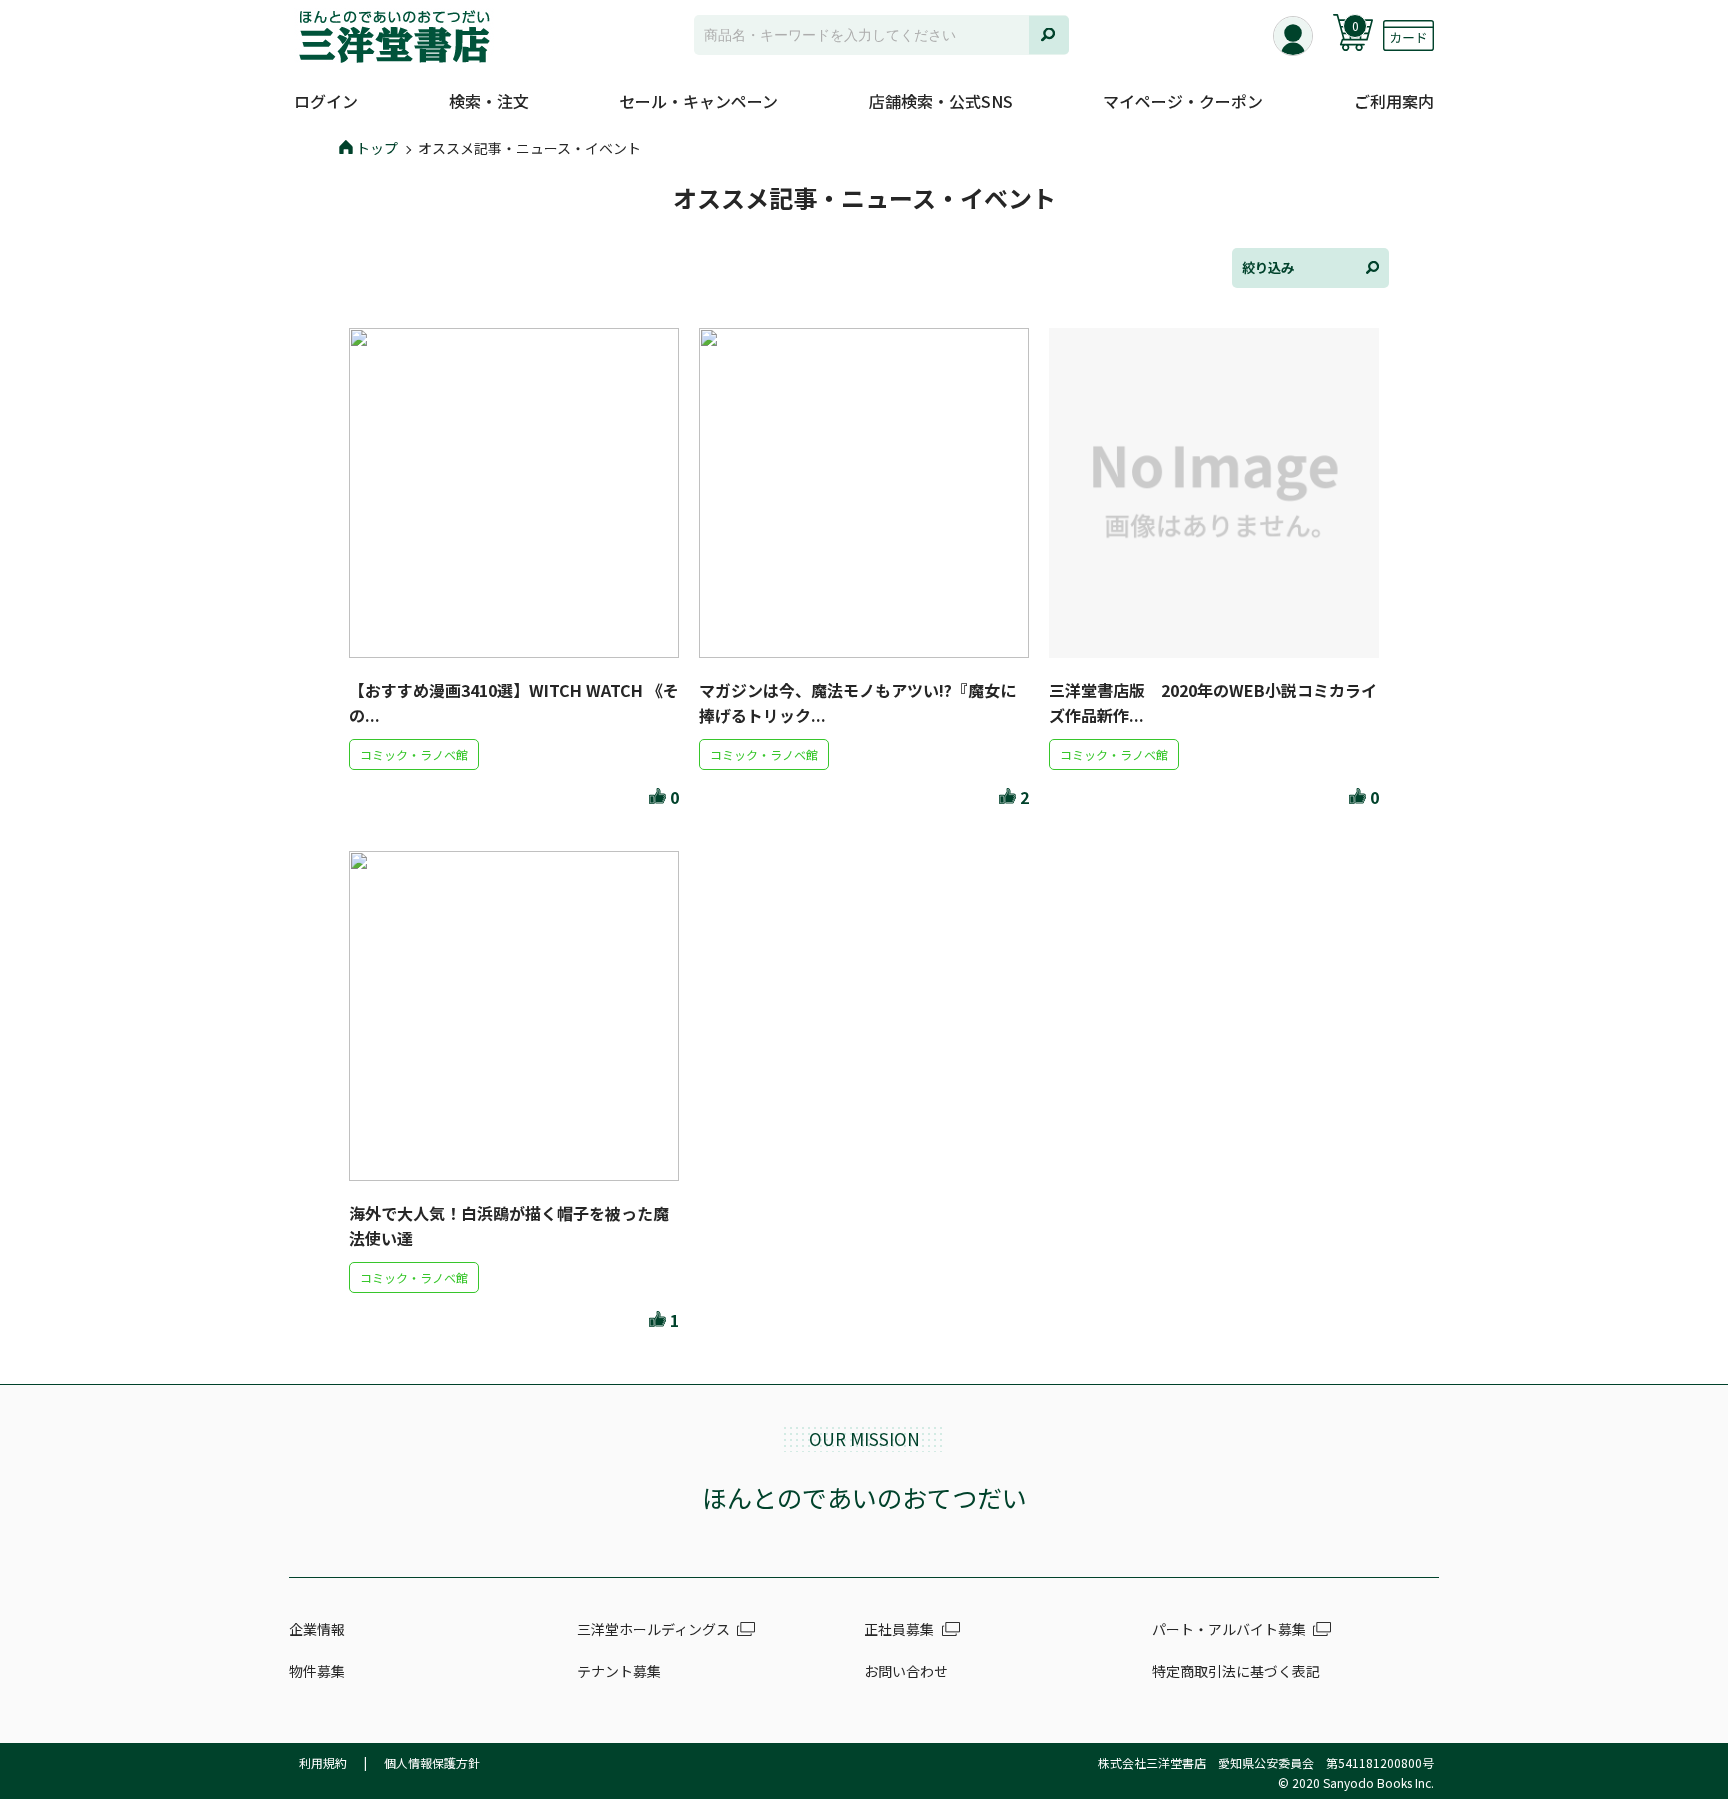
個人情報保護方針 (432, 1762)
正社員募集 (899, 1629)
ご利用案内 (1394, 101)
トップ (377, 148)
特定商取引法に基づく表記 (1236, 1671)
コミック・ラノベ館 (414, 754)
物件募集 (317, 1671)
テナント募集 (619, 1671)
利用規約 (323, 1762)
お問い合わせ (906, 1671)
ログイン (326, 101)
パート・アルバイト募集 (1229, 1629)
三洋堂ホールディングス (653, 1629)
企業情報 (317, 1629)
